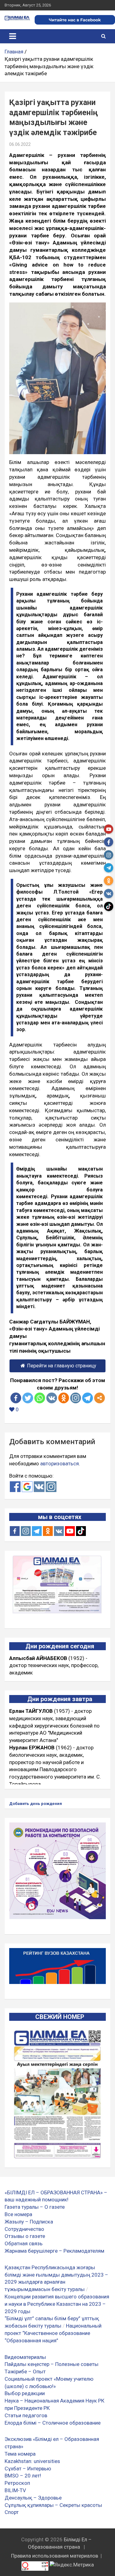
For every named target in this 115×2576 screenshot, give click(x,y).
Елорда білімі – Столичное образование (53, 2423)
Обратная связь (24, 2243)
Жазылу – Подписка (29, 2222)
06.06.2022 (20, 144)
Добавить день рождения (36, 1804)
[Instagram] (26, 1531)
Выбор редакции (25, 2393)
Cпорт (12, 2512)
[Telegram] (88, 1398)
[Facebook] (16, 1398)
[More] (100, 1398)
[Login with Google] (27, 1487)
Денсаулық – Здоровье (33, 2498)
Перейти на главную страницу (62, 1366)
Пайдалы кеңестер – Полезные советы (52, 2364)
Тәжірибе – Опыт (25, 2371)
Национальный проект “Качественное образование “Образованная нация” (53, 2333)
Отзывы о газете (25, 2236)
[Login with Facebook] (15, 1487)
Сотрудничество (24, 2229)
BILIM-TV (15, 2490)
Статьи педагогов (26, 2415)
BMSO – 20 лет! (23, 2476)
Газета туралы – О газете (35, 2207)
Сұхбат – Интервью (28, 2469)
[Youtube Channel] (70, 1531)
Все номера (18, 2214)
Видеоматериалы (25, 2357)
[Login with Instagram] (51, 1487)
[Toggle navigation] (13, 36)
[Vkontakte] (52, 1398)
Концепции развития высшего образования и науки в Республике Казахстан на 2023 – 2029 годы (57, 2304)
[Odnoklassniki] (64, 1398)
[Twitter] (28, 1398)
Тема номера (20, 2454)
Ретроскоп (17, 2483)
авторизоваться (59, 1463)
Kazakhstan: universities (32, 2461)
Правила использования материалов (55, 2556)
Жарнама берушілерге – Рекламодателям (54, 2251)
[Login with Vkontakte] (39, 1487)
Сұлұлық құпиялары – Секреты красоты (53, 2505)
